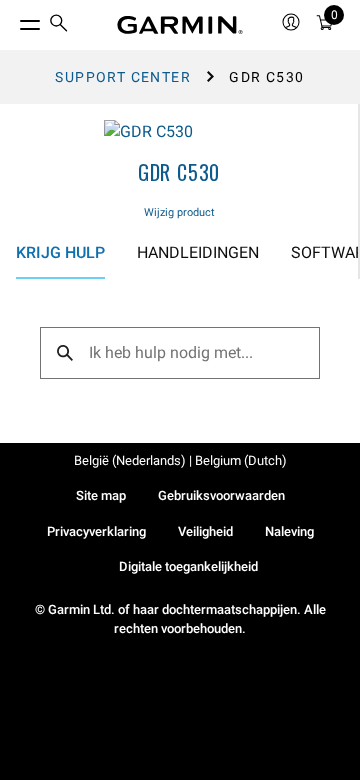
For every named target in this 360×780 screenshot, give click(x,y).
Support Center (123, 77)
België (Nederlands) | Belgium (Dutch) (180, 460)
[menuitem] (59, 25)
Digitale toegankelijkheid (188, 566)
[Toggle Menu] (12, 20)
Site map (101, 495)
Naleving (289, 531)
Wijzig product (179, 212)
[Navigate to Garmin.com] (180, 25)
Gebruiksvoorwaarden (221, 495)
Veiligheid (205, 531)
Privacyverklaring (96, 531)
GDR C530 (179, 172)
